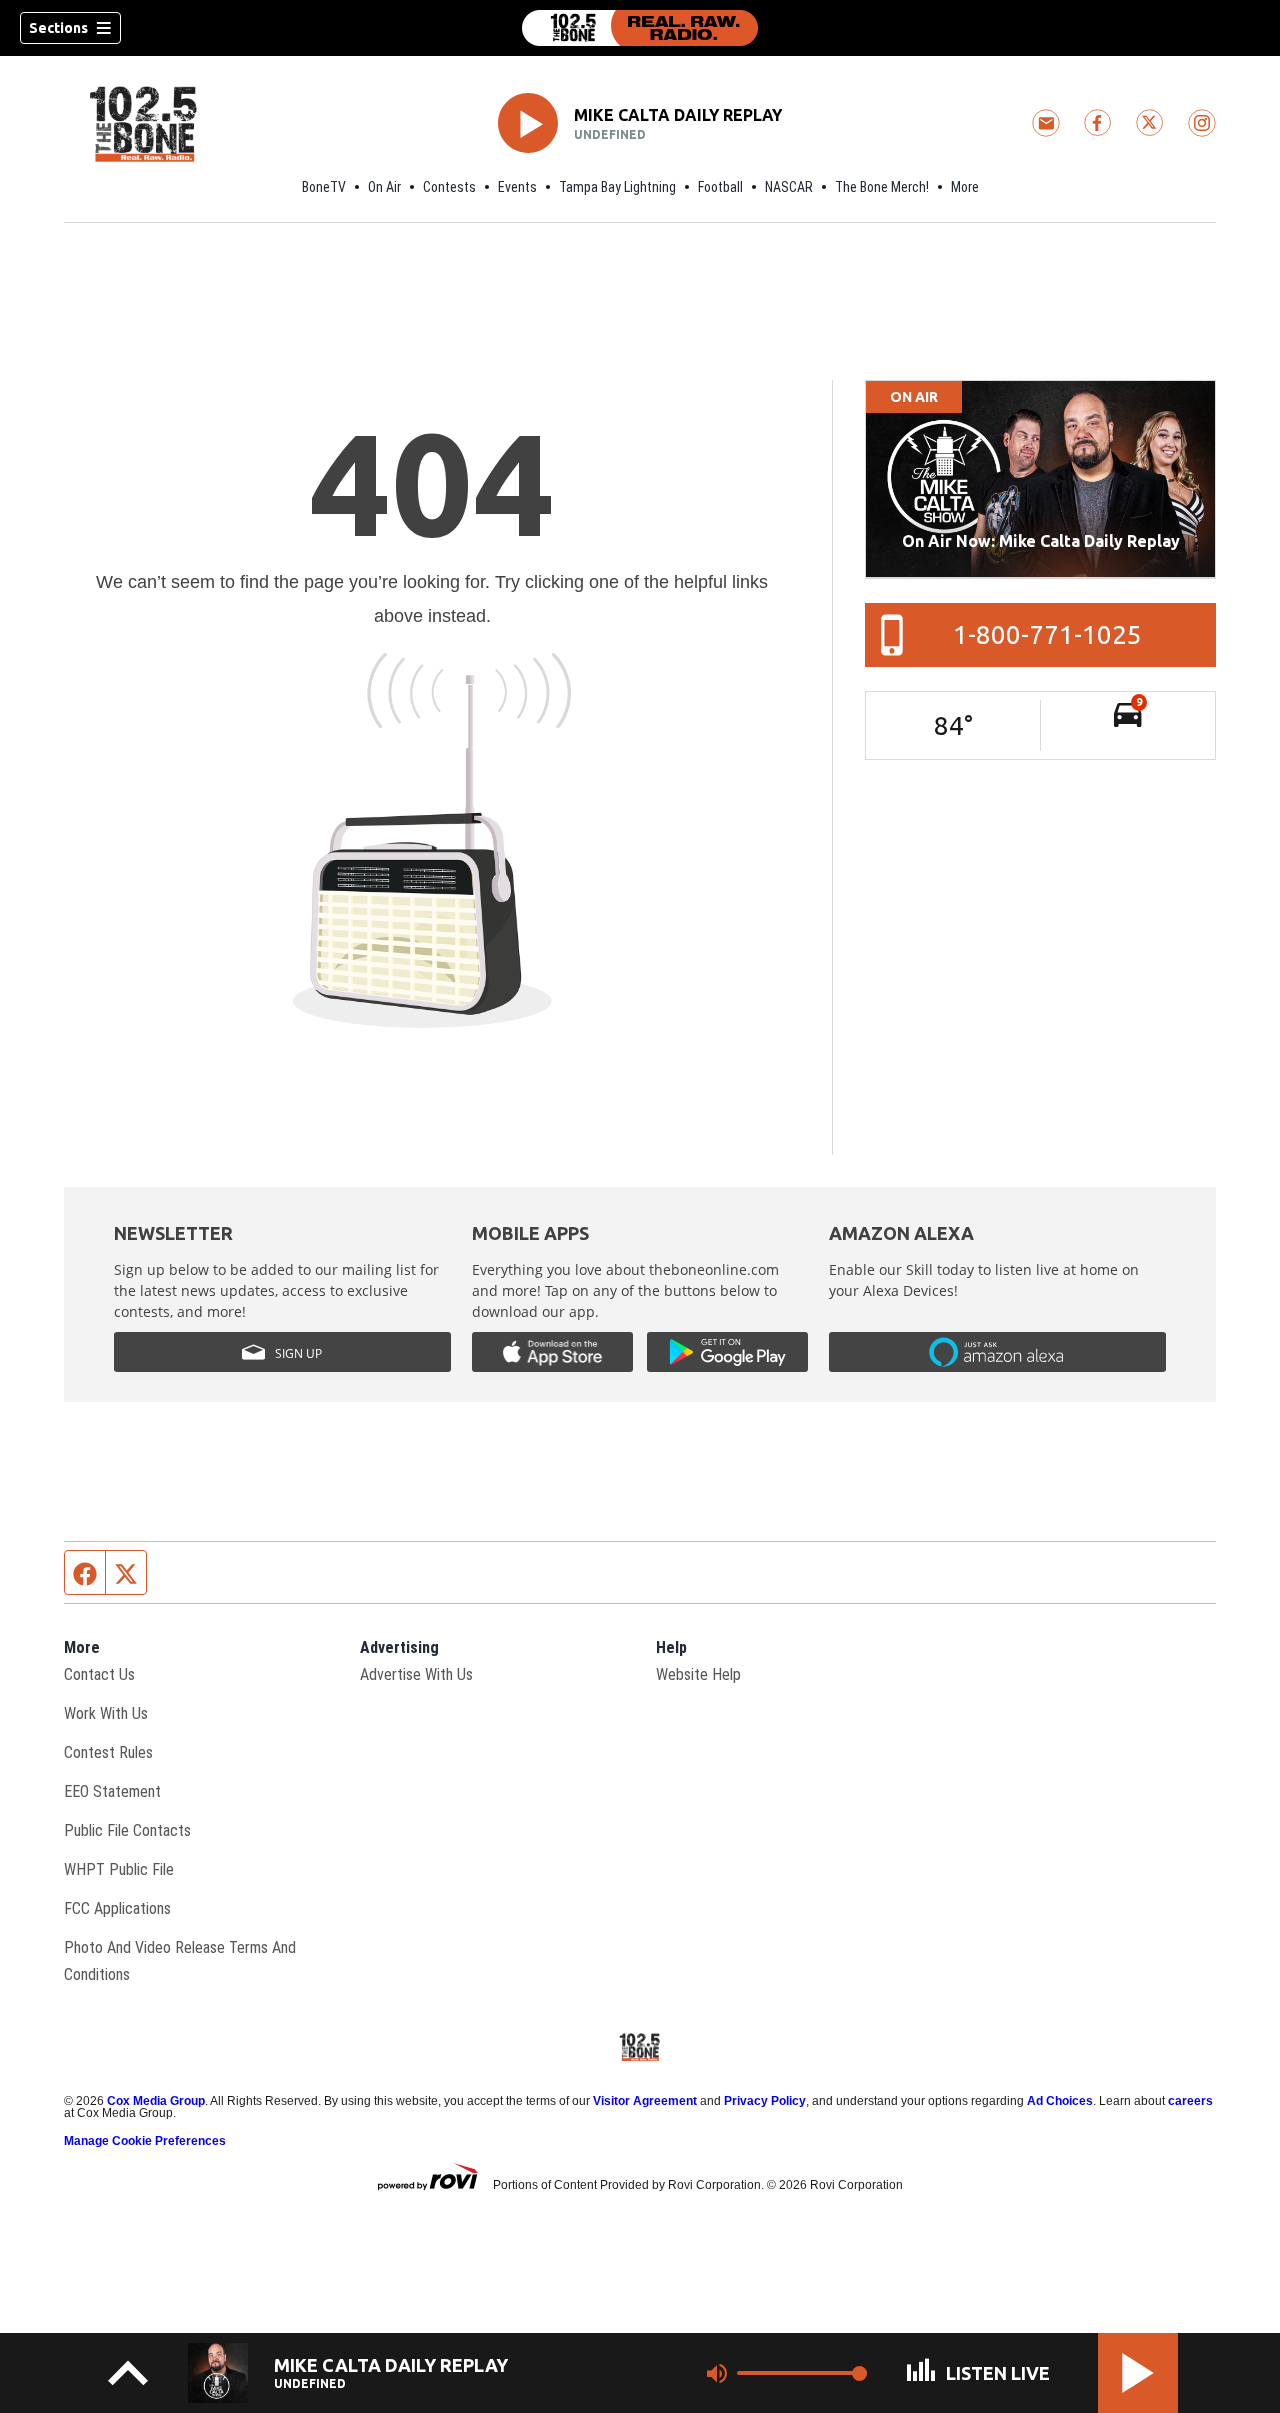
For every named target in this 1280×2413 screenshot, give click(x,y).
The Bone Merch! (882, 187)
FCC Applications (117, 1908)
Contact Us (99, 1674)
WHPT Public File (119, 1869)
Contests (449, 187)
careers (1190, 2101)
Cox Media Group (156, 2101)
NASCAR (789, 187)
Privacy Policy (765, 2101)
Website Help (698, 1674)
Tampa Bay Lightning (617, 187)
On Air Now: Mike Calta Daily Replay (1041, 541)
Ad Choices (1060, 2101)
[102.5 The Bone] (640, 28)
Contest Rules (108, 1752)
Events (517, 187)
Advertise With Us (416, 1674)
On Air (384, 187)
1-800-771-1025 (1047, 634)
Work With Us (106, 1713)
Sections (58, 28)
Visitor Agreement (645, 2101)
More (965, 187)
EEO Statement (112, 1791)
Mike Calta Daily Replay (678, 115)
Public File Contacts (127, 1830)
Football (720, 187)
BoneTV (324, 187)
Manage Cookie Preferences (145, 2141)
